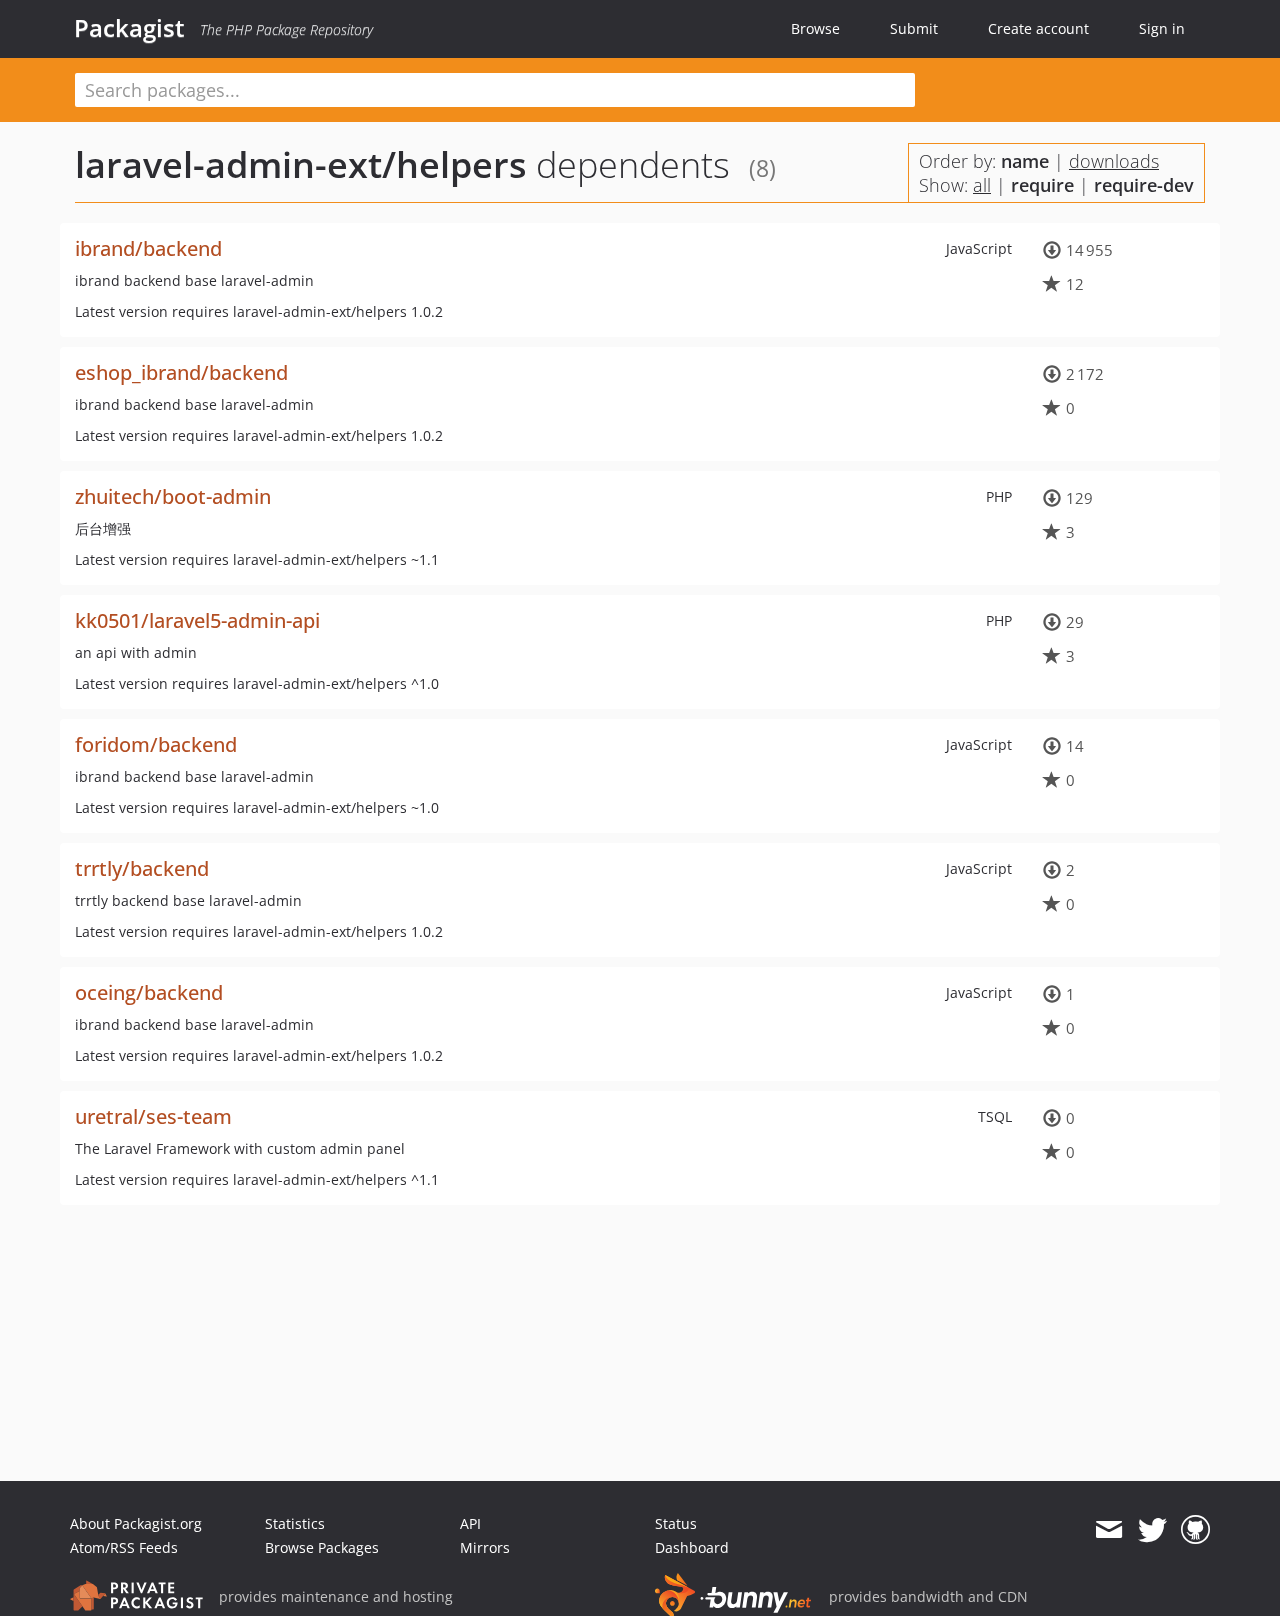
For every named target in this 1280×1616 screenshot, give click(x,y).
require (1042, 185)
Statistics (295, 1523)
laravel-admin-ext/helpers (301, 164)
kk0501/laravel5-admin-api (197, 620)
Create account (1038, 28)
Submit (914, 28)
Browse (815, 28)
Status (676, 1523)
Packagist (129, 28)
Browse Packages (322, 1547)
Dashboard (692, 1547)
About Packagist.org (136, 1523)
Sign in (1162, 28)
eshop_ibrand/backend (181, 372)
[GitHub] (1195, 1530)
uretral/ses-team (153, 1116)
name (1025, 161)
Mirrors (485, 1547)
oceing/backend (149, 992)
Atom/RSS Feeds (124, 1547)
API (470, 1523)
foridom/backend (156, 744)
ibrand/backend (148, 248)
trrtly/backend (142, 868)
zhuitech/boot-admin (173, 496)
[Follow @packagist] (1152, 1530)
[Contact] (1108, 1530)
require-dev (1144, 185)
